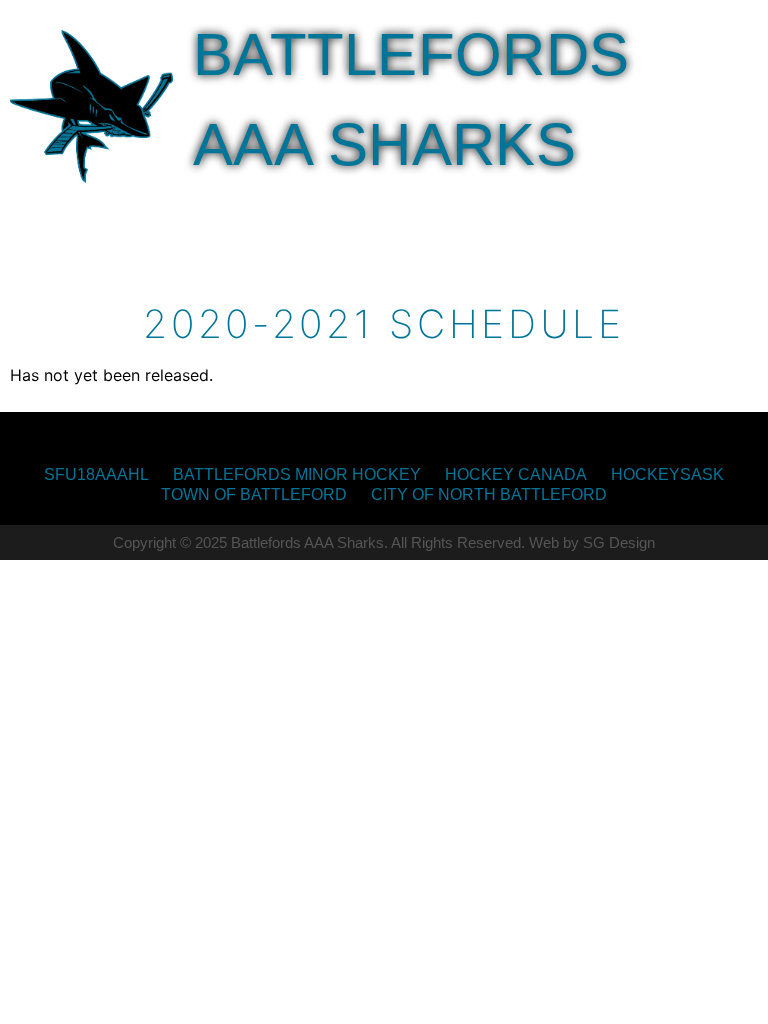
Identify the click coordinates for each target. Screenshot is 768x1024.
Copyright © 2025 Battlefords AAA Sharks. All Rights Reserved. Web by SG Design (384, 542)
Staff (239, 250)
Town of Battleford (254, 494)
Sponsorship (367, 204)
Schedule (650, 204)
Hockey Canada (516, 474)
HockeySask (667, 474)
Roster (519, 204)
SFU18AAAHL (96, 474)
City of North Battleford (489, 494)
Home (228, 204)
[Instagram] (372, 438)
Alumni (341, 250)
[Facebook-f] (395, 438)
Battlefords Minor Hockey (297, 474)
